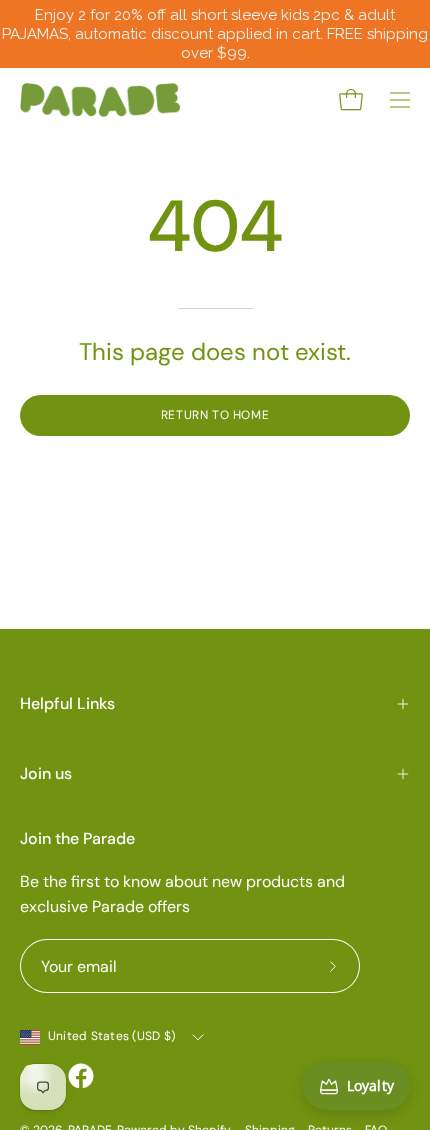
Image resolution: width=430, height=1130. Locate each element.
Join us (46, 773)
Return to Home (215, 415)
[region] (215, 34)
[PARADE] (100, 100)
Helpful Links (67, 703)
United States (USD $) (111, 1036)
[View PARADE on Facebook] (81, 1076)
